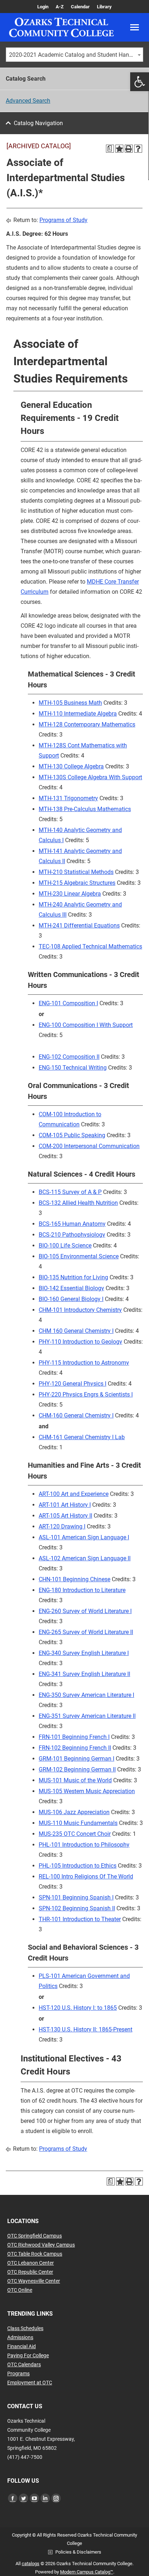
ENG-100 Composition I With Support (86, 1025)
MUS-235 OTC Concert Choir (75, 1834)
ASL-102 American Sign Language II (85, 1558)
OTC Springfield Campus (35, 2236)
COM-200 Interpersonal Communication (89, 1146)
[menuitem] (43, 7)
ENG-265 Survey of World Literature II (86, 1632)
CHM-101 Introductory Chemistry (80, 1310)
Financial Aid (22, 2346)
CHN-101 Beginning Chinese (74, 1579)
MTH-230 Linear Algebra (70, 894)
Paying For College (28, 2355)
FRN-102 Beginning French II (75, 1748)
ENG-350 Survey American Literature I (86, 1695)
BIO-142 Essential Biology (71, 1288)
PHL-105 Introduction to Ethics (78, 1866)
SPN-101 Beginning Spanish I (76, 1897)
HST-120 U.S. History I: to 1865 (78, 2008)
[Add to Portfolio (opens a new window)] (119, 149)
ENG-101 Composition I (68, 1003)
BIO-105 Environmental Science (79, 1256)
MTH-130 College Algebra (71, 766)
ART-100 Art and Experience (74, 1494)
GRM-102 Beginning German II (77, 1769)
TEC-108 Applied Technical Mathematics (90, 946)
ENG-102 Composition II (69, 1057)
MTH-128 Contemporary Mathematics (87, 724)
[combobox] (74, 55)
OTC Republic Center (30, 2272)
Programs (18, 2374)
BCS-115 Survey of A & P (70, 1192)
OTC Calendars (24, 2364)
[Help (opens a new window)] (138, 149)
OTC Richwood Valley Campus (41, 2245)
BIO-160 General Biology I (71, 1299)
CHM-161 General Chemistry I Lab (82, 1437)
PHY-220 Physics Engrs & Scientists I (86, 1394)
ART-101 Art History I (65, 1505)
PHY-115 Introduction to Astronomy (84, 1363)
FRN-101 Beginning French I (74, 1737)
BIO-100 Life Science (65, 1246)
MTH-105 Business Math (70, 703)
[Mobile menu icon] (135, 27)
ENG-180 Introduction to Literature (82, 1590)
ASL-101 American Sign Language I (84, 1537)
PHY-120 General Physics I (73, 1384)
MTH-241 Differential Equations (79, 926)
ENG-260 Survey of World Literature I (85, 1611)
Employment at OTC (30, 2383)
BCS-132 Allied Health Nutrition (78, 1203)
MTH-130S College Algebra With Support (90, 777)
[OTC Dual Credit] (61, 27)
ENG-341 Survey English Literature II (84, 1674)
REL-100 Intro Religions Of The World (86, 1876)
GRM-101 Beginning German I (76, 1759)
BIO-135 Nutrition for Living (73, 1277)
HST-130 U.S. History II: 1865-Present (86, 2029)
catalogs (31, 2564)
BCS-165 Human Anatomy (72, 1224)
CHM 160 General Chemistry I (76, 1331)
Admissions (20, 2337)
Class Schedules (25, 2328)
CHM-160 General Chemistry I (76, 1415)
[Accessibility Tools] (140, 82)
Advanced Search (28, 101)
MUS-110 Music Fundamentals (78, 1823)
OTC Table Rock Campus (35, 2254)
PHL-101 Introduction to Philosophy (84, 1845)
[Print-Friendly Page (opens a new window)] (129, 149)
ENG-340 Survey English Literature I (84, 1653)
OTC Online (20, 2290)
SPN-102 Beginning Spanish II (77, 1908)
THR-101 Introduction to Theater (80, 1919)
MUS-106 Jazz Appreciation (74, 1812)
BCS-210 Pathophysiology (72, 1235)
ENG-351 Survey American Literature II (87, 1716)
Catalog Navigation (38, 123)
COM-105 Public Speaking (72, 1135)
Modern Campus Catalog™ (87, 2572)
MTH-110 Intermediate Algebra (78, 714)
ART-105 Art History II (65, 1516)
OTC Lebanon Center (31, 2263)
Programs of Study (63, 220)
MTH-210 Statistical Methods (76, 872)
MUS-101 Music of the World (75, 1780)
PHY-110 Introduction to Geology (80, 1342)
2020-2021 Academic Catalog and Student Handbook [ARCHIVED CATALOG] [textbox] (76, 55)
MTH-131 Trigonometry (68, 798)
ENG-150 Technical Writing (73, 1068)
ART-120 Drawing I (62, 1526)
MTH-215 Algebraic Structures (77, 883)
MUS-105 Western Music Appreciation (87, 1791)
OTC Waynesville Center (34, 2281)
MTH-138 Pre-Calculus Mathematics (85, 809)
